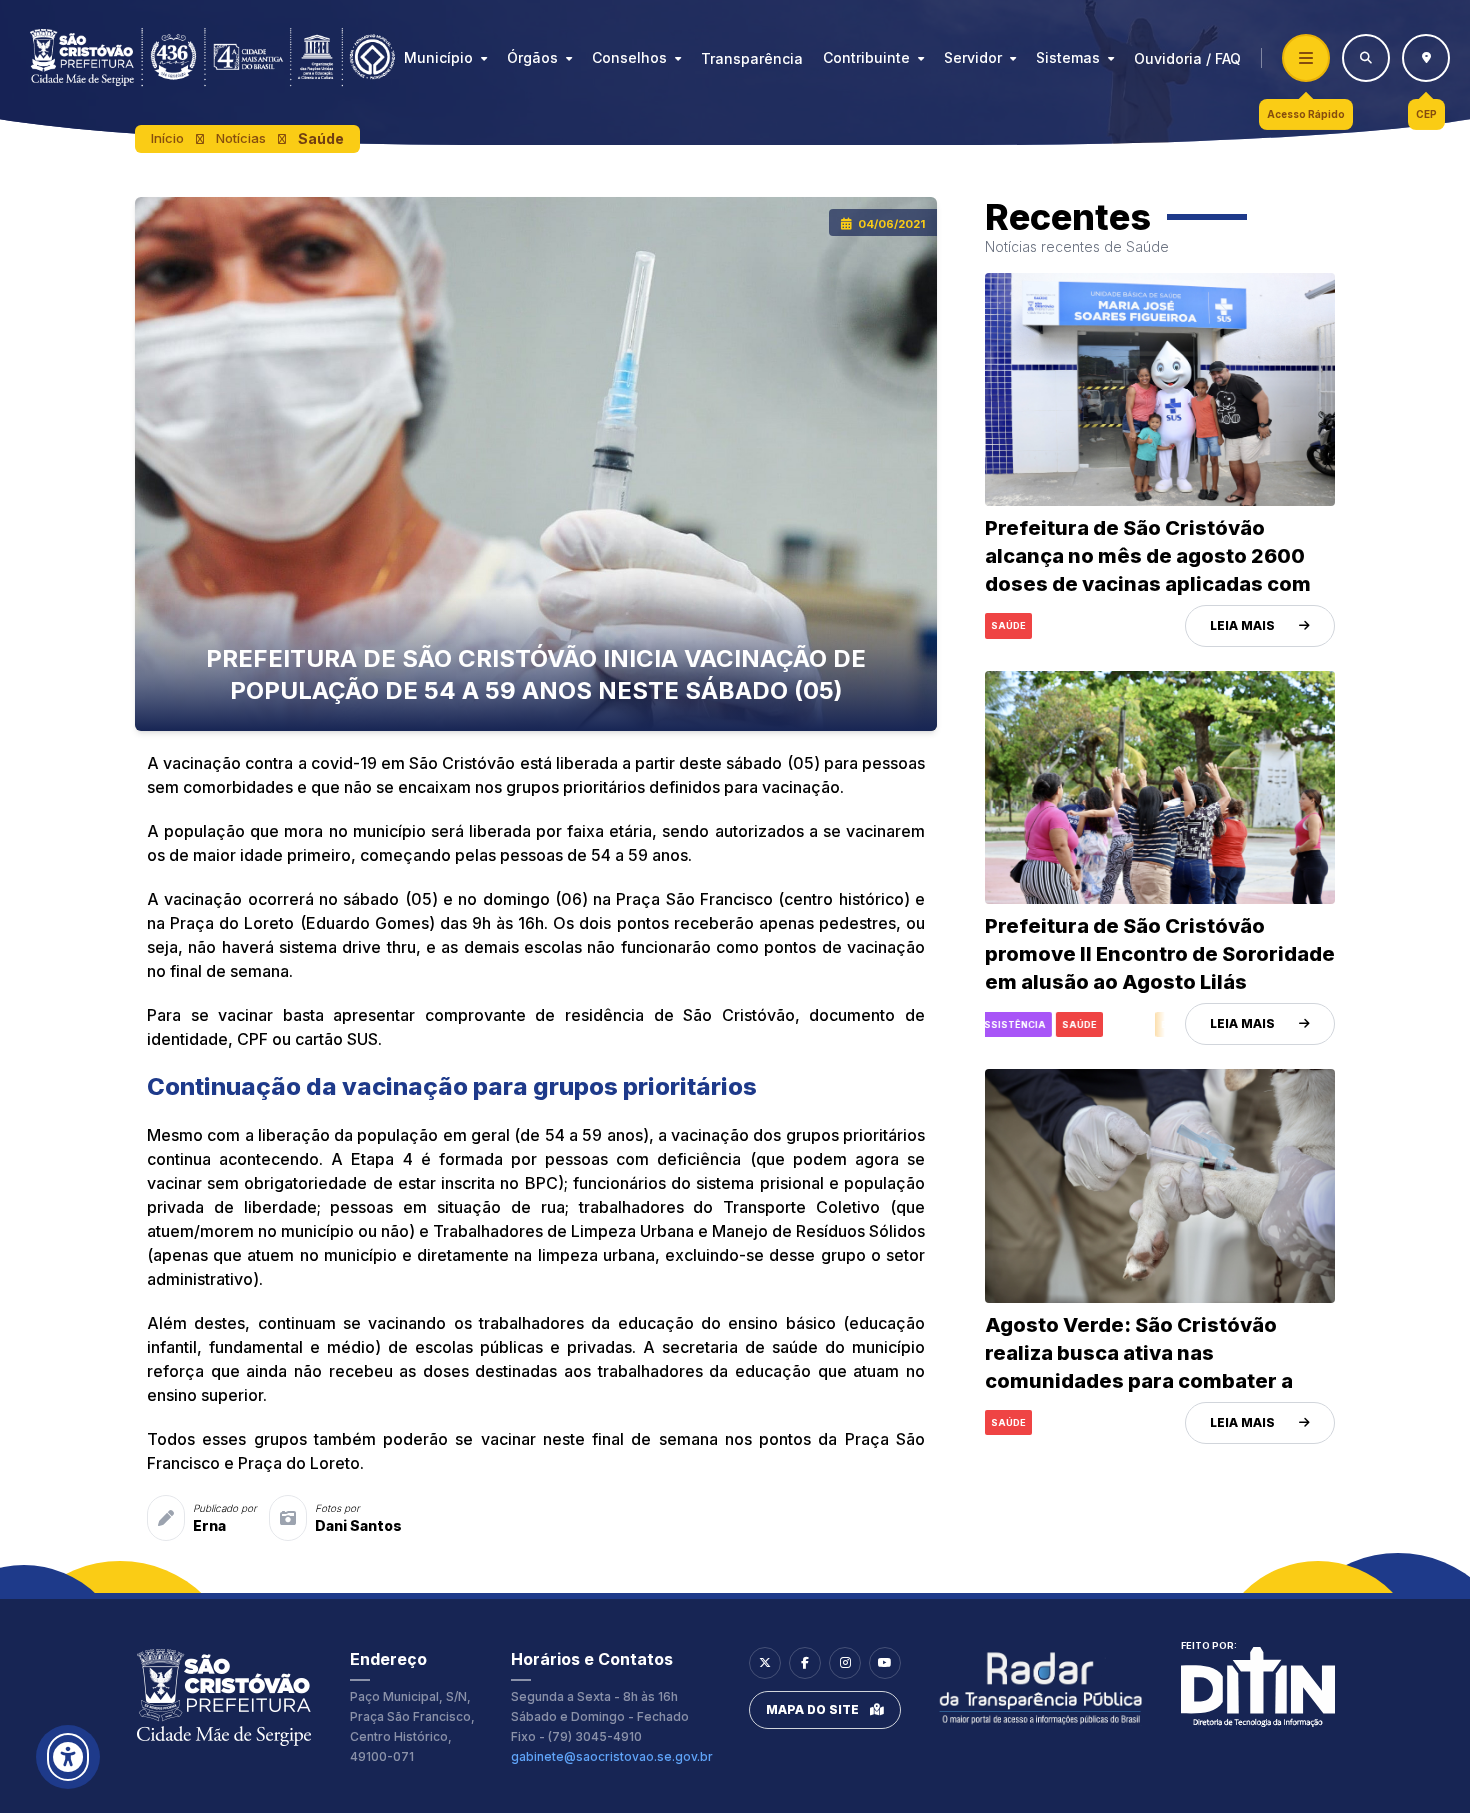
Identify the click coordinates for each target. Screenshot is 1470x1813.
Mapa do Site (812, 1709)
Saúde (321, 138)
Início (167, 138)
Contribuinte (866, 57)
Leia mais (1242, 625)
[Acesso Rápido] (1306, 58)
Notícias (241, 138)
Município (438, 57)
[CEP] (1426, 58)
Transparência (752, 58)
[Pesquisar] (1366, 58)
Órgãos (532, 57)
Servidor (973, 57)
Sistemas (1068, 57)
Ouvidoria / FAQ (1187, 58)
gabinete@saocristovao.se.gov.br (612, 1756)
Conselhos (629, 57)
